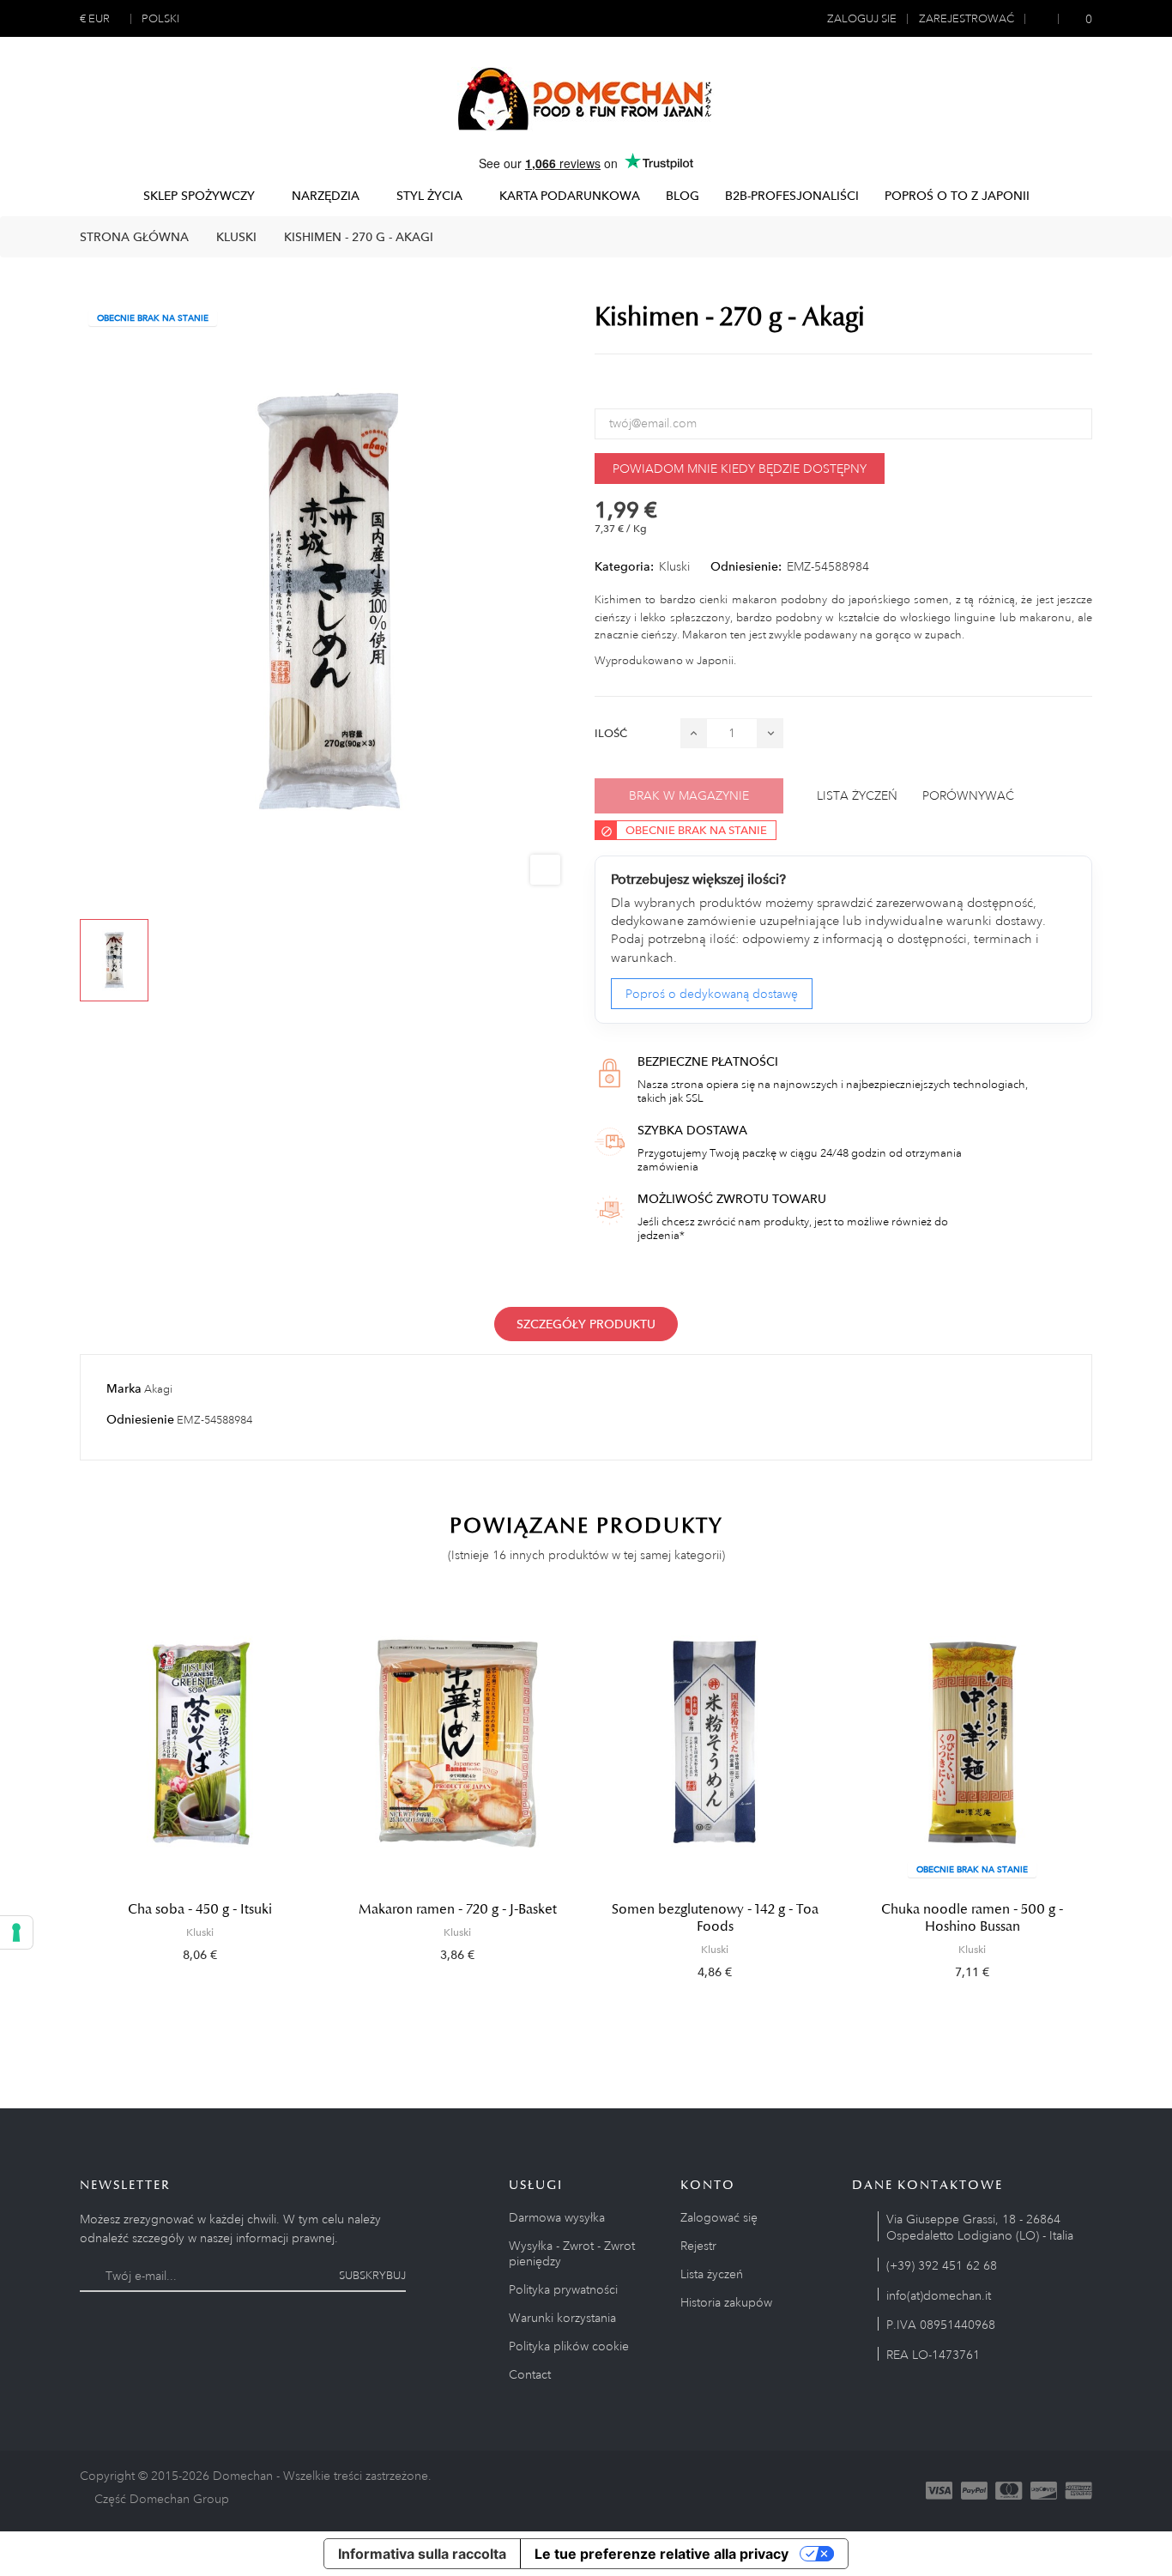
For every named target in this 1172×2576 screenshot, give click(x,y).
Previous (63, 1801)
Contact (530, 2374)
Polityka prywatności (563, 2289)
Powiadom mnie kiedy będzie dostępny (740, 469)
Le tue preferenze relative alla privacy (662, 2554)
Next (1109, 1801)
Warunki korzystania (562, 2318)
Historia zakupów (726, 2302)
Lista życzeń (712, 2274)
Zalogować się (719, 2217)
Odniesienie (140, 1419)
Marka (124, 1388)
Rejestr (698, 2246)
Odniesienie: (746, 566)
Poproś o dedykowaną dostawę (712, 994)
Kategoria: (624, 566)
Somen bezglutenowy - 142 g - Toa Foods (715, 1918)
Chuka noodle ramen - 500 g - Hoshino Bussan (972, 1918)
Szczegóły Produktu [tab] (586, 1324)
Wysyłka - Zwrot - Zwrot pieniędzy (572, 2253)
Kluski (674, 566)
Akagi (158, 1389)
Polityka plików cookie (569, 2346)
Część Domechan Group (162, 2499)
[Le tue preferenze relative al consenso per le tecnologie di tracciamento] (16, 1932)
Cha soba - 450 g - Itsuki (200, 1909)
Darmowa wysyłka (557, 2217)
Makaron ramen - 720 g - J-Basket (458, 1909)
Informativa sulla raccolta (422, 2554)
